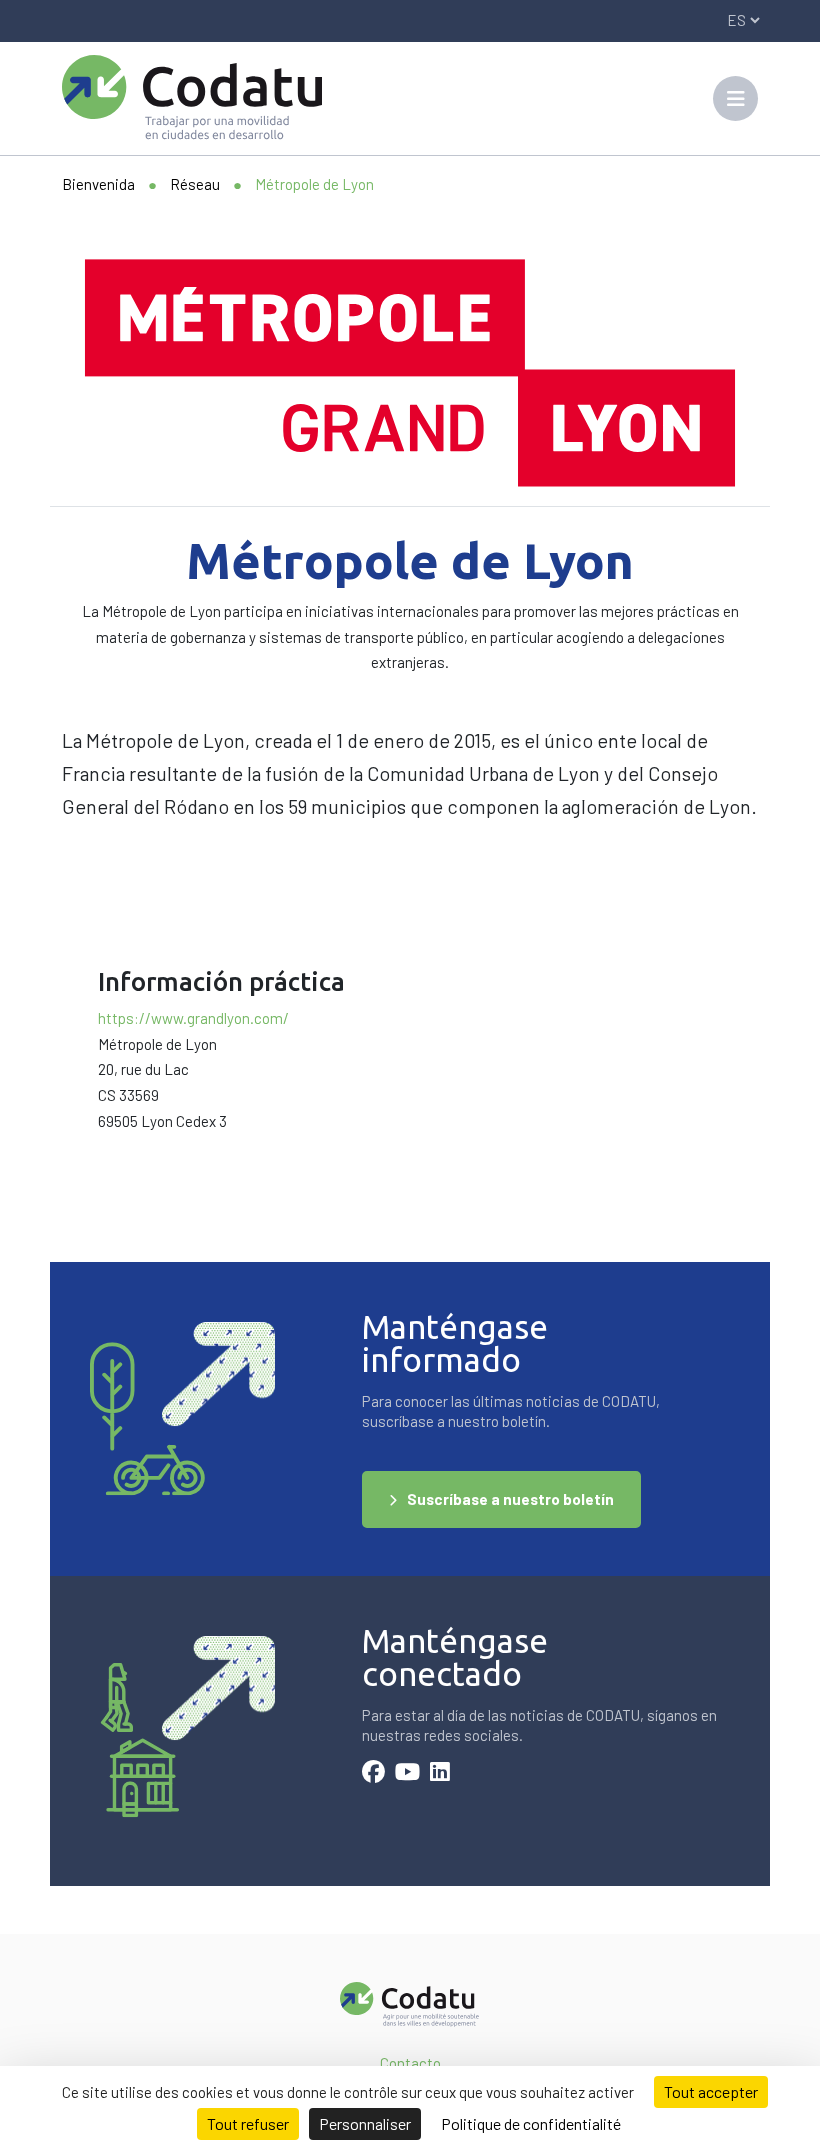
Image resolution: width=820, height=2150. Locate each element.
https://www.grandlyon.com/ (193, 1018)
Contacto (410, 2063)
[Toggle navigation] (735, 98)
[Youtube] (407, 1774)
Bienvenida (98, 184)
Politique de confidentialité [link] (531, 2123)
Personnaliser (365, 2123)
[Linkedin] (440, 1774)
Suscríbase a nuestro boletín (510, 1499)
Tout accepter (711, 2091)
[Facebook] (373, 1774)
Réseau (195, 184)
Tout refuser (248, 2123)
